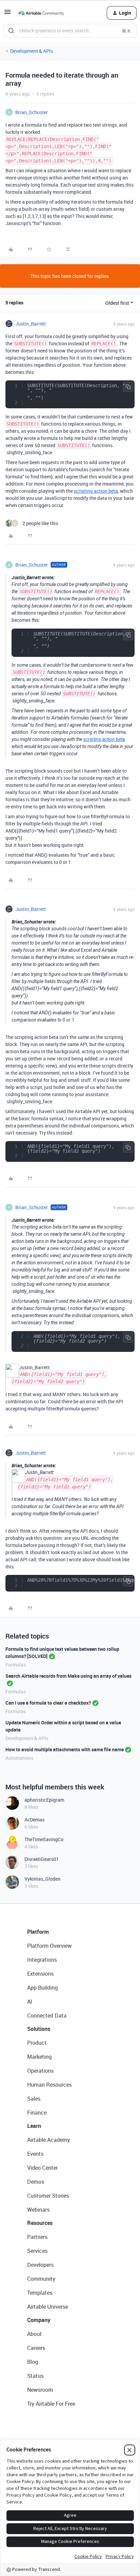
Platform (38, 1932)
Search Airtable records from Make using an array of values (68, 1676)
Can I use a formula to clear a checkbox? (48, 1703)
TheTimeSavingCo (44, 1839)
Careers (36, 2348)
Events (35, 2154)
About (34, 2334)
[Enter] (11, 31)
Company (39, 2320)
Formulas (16, 1665)
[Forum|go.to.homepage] (41, 13)
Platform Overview (49, 1946)
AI (30, 2002)
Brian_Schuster (32, 112)
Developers (40, 2265)
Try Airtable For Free (51, 2404)
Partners (37, 2237)
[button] (7, 14)
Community (41, 2279)
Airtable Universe (48, 2307)
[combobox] (70, 31)
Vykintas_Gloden (42, 1879)
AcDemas (34, 1820)
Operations (40, 2071)
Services (37, 2251)
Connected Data (47, 2016)
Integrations (42, 1960)
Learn (34, 2126)
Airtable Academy (49, 2140)
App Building (42, 1988)
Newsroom (40, 2390)
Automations (19, 1758)
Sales (34, 2099)
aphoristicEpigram (44, 1800)
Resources (40, 2223)
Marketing (39, 2057)
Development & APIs (32, 51)
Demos (36, 2182)
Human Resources (49, 2085)
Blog (33, 2362)
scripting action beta (96, 491)
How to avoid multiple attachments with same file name (65, 1749)
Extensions (40, 1974)
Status (35, 2376)
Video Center (42, 2168)
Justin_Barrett (31, 324)
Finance (37, 2113)
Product (37, 2043)
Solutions (39, 2029)
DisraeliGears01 (42, 1859)
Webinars (38, 2210)
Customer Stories (48, 2196)
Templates (40, 2293)
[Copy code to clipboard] (128, 387)
